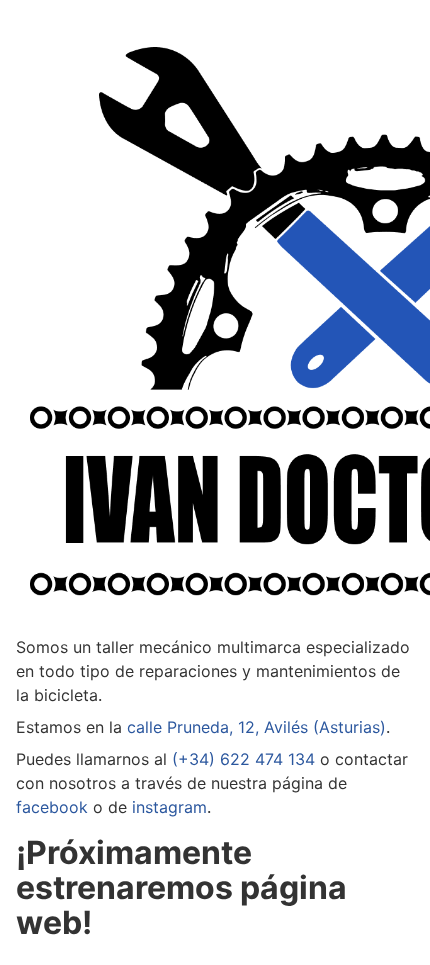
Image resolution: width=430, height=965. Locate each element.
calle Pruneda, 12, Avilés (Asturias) (256, 727)
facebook (52, 807)
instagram (169, 807)
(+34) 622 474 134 (243, 759)
